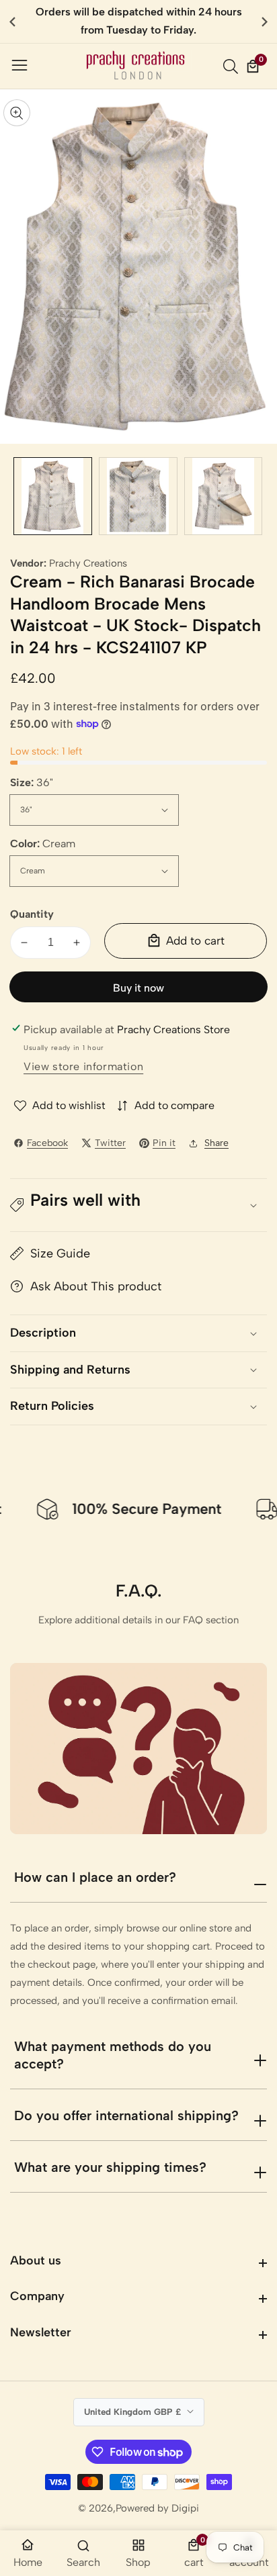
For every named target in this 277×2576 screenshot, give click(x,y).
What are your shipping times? (110, 2167)
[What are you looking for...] (233, 66)
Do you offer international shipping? (126, 2115)
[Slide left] (20, 496)
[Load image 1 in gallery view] (53, 496)
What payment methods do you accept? (113, 2055)
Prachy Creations (88, 564)
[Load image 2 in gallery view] (138, 496)
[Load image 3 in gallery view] (224, 496)
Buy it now (138, 988)
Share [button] (216, 1143)
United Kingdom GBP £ (134, 2412)
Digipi (185, 2509)
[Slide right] (257, 496)
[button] (265, 21)
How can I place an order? (95, 1877)
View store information (83, 1066)
